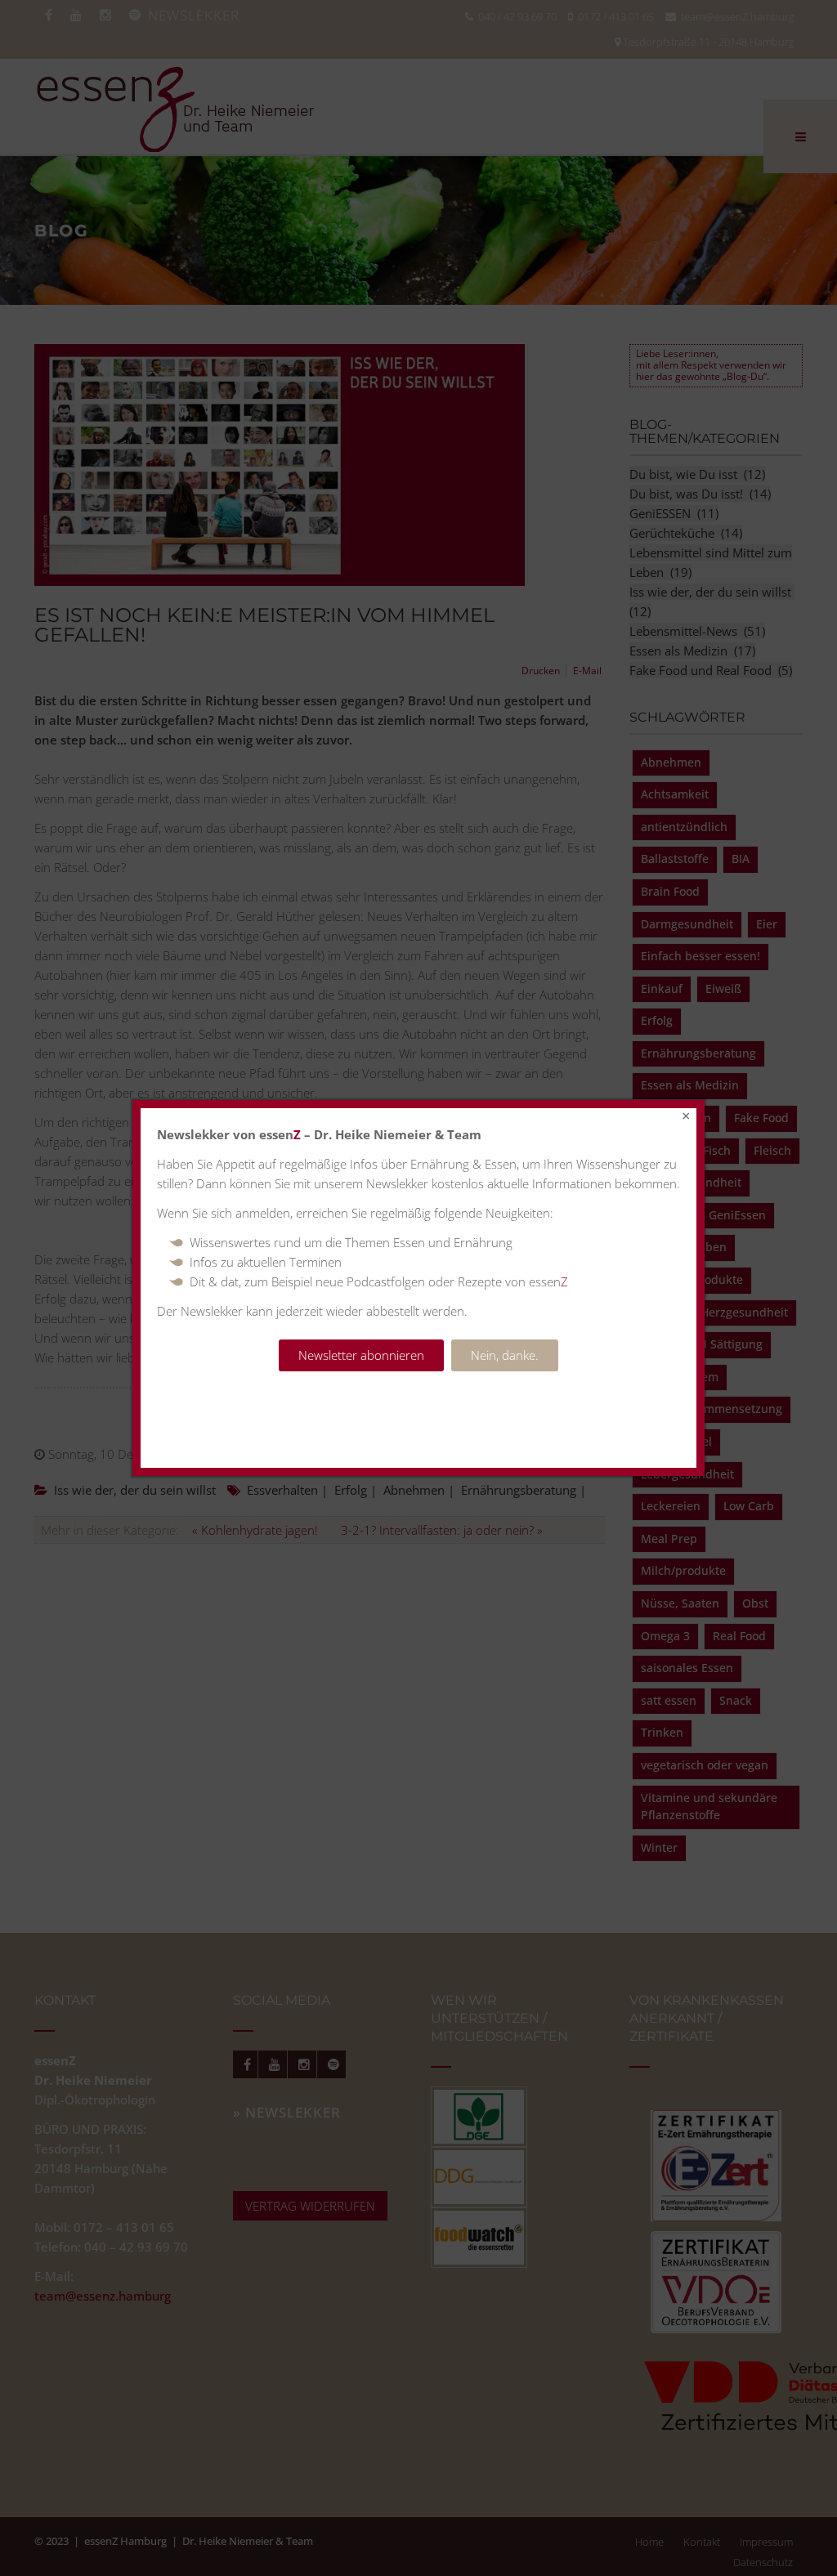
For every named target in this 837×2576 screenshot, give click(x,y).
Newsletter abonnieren (361, 1355)
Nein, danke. (505, 1355)
